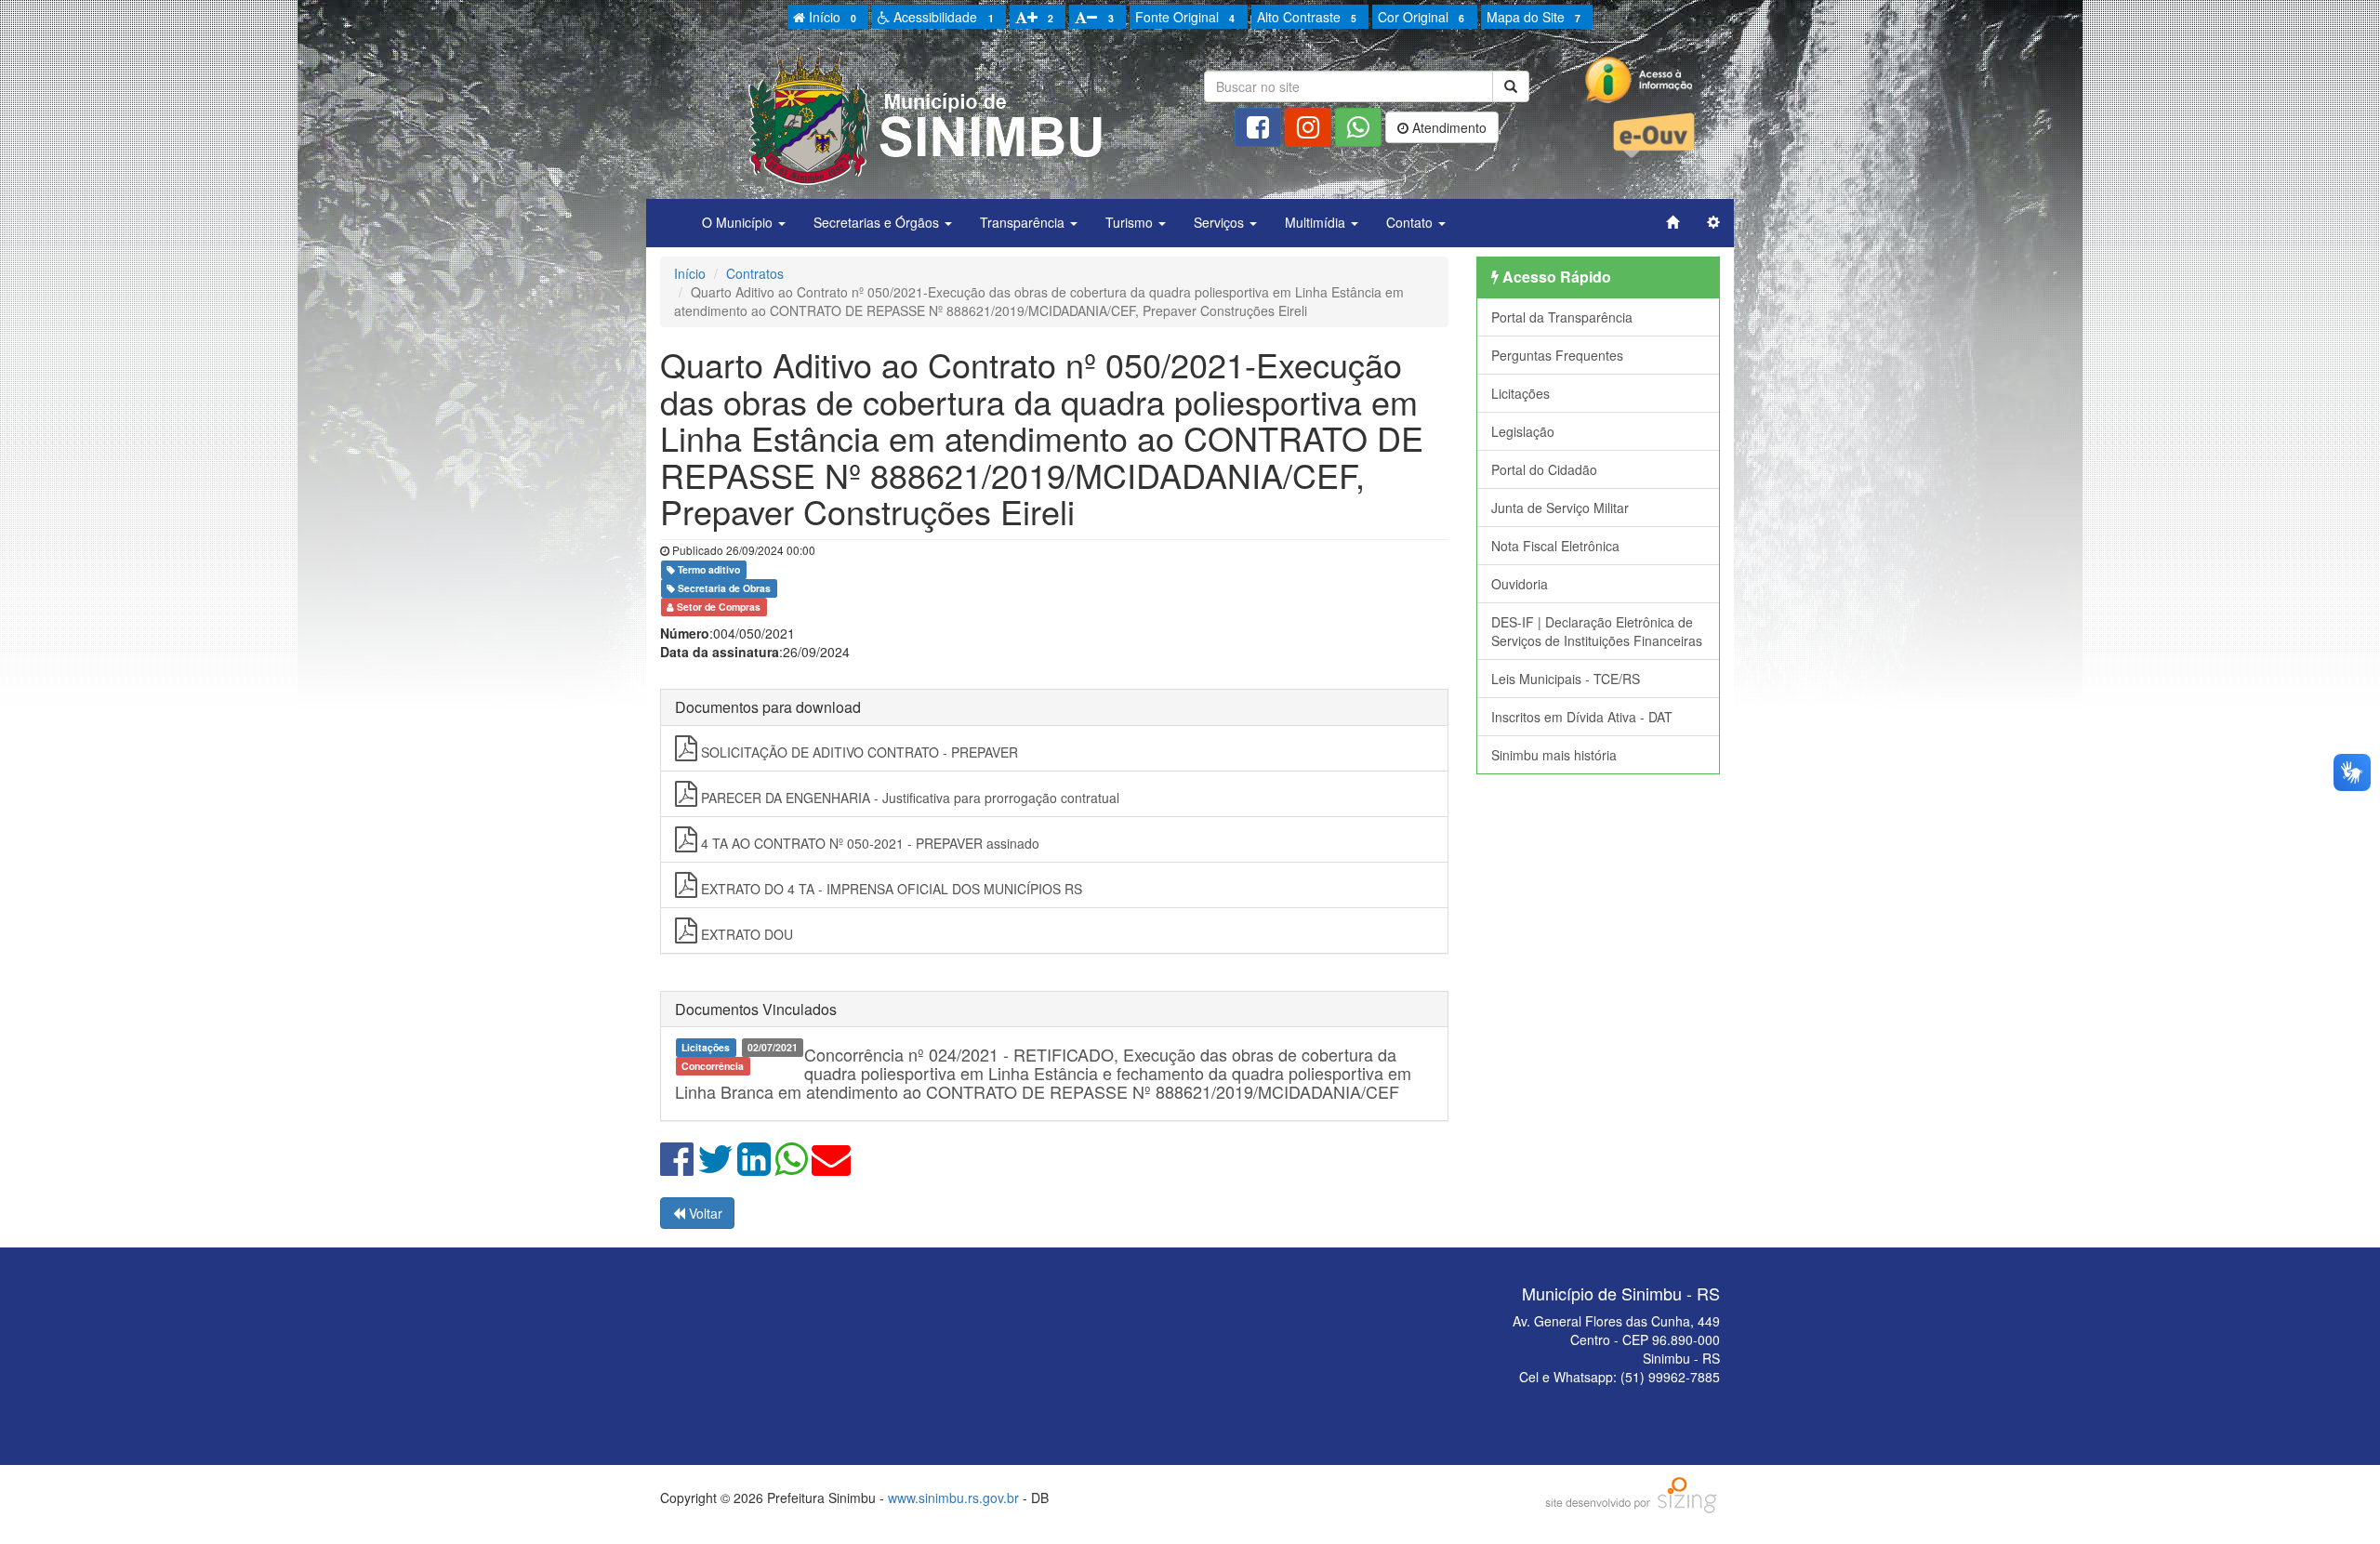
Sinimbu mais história (1554, 755)
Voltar (704, 1213)
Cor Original (1421, 17)
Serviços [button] (1221, 222)
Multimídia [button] (1317, 222)
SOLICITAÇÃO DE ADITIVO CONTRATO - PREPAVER (858, 752)
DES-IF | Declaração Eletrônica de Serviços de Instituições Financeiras (1597, 631)
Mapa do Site (1534, 17)
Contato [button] (1411, 222)
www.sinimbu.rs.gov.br (953, 1498)
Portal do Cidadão (1544, 469)
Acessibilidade (941, 17)
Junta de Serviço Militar (1560, 508)
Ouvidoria (1520, 584)
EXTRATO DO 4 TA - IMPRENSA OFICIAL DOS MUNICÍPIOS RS (890, 889)
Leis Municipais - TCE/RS (1566, 679)
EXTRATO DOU (745, 934)
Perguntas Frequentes (1557, 355)
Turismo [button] (1131, 222)
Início (831, 17)
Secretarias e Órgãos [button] (878, 222)
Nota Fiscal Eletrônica (1555, 546)
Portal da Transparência (1562, 317)
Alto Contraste (1307, 17)
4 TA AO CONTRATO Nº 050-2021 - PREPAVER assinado (868, 843)
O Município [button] (739, 222)
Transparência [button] (1024, 222)
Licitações (1521, 393)
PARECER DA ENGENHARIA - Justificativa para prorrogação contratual (908, 798)
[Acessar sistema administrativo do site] (1713, 222)
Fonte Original (1185, 17)
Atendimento (1448, 127)
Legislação (1523, 431)
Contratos (755, 273)
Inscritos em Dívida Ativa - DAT (1582, 717)
